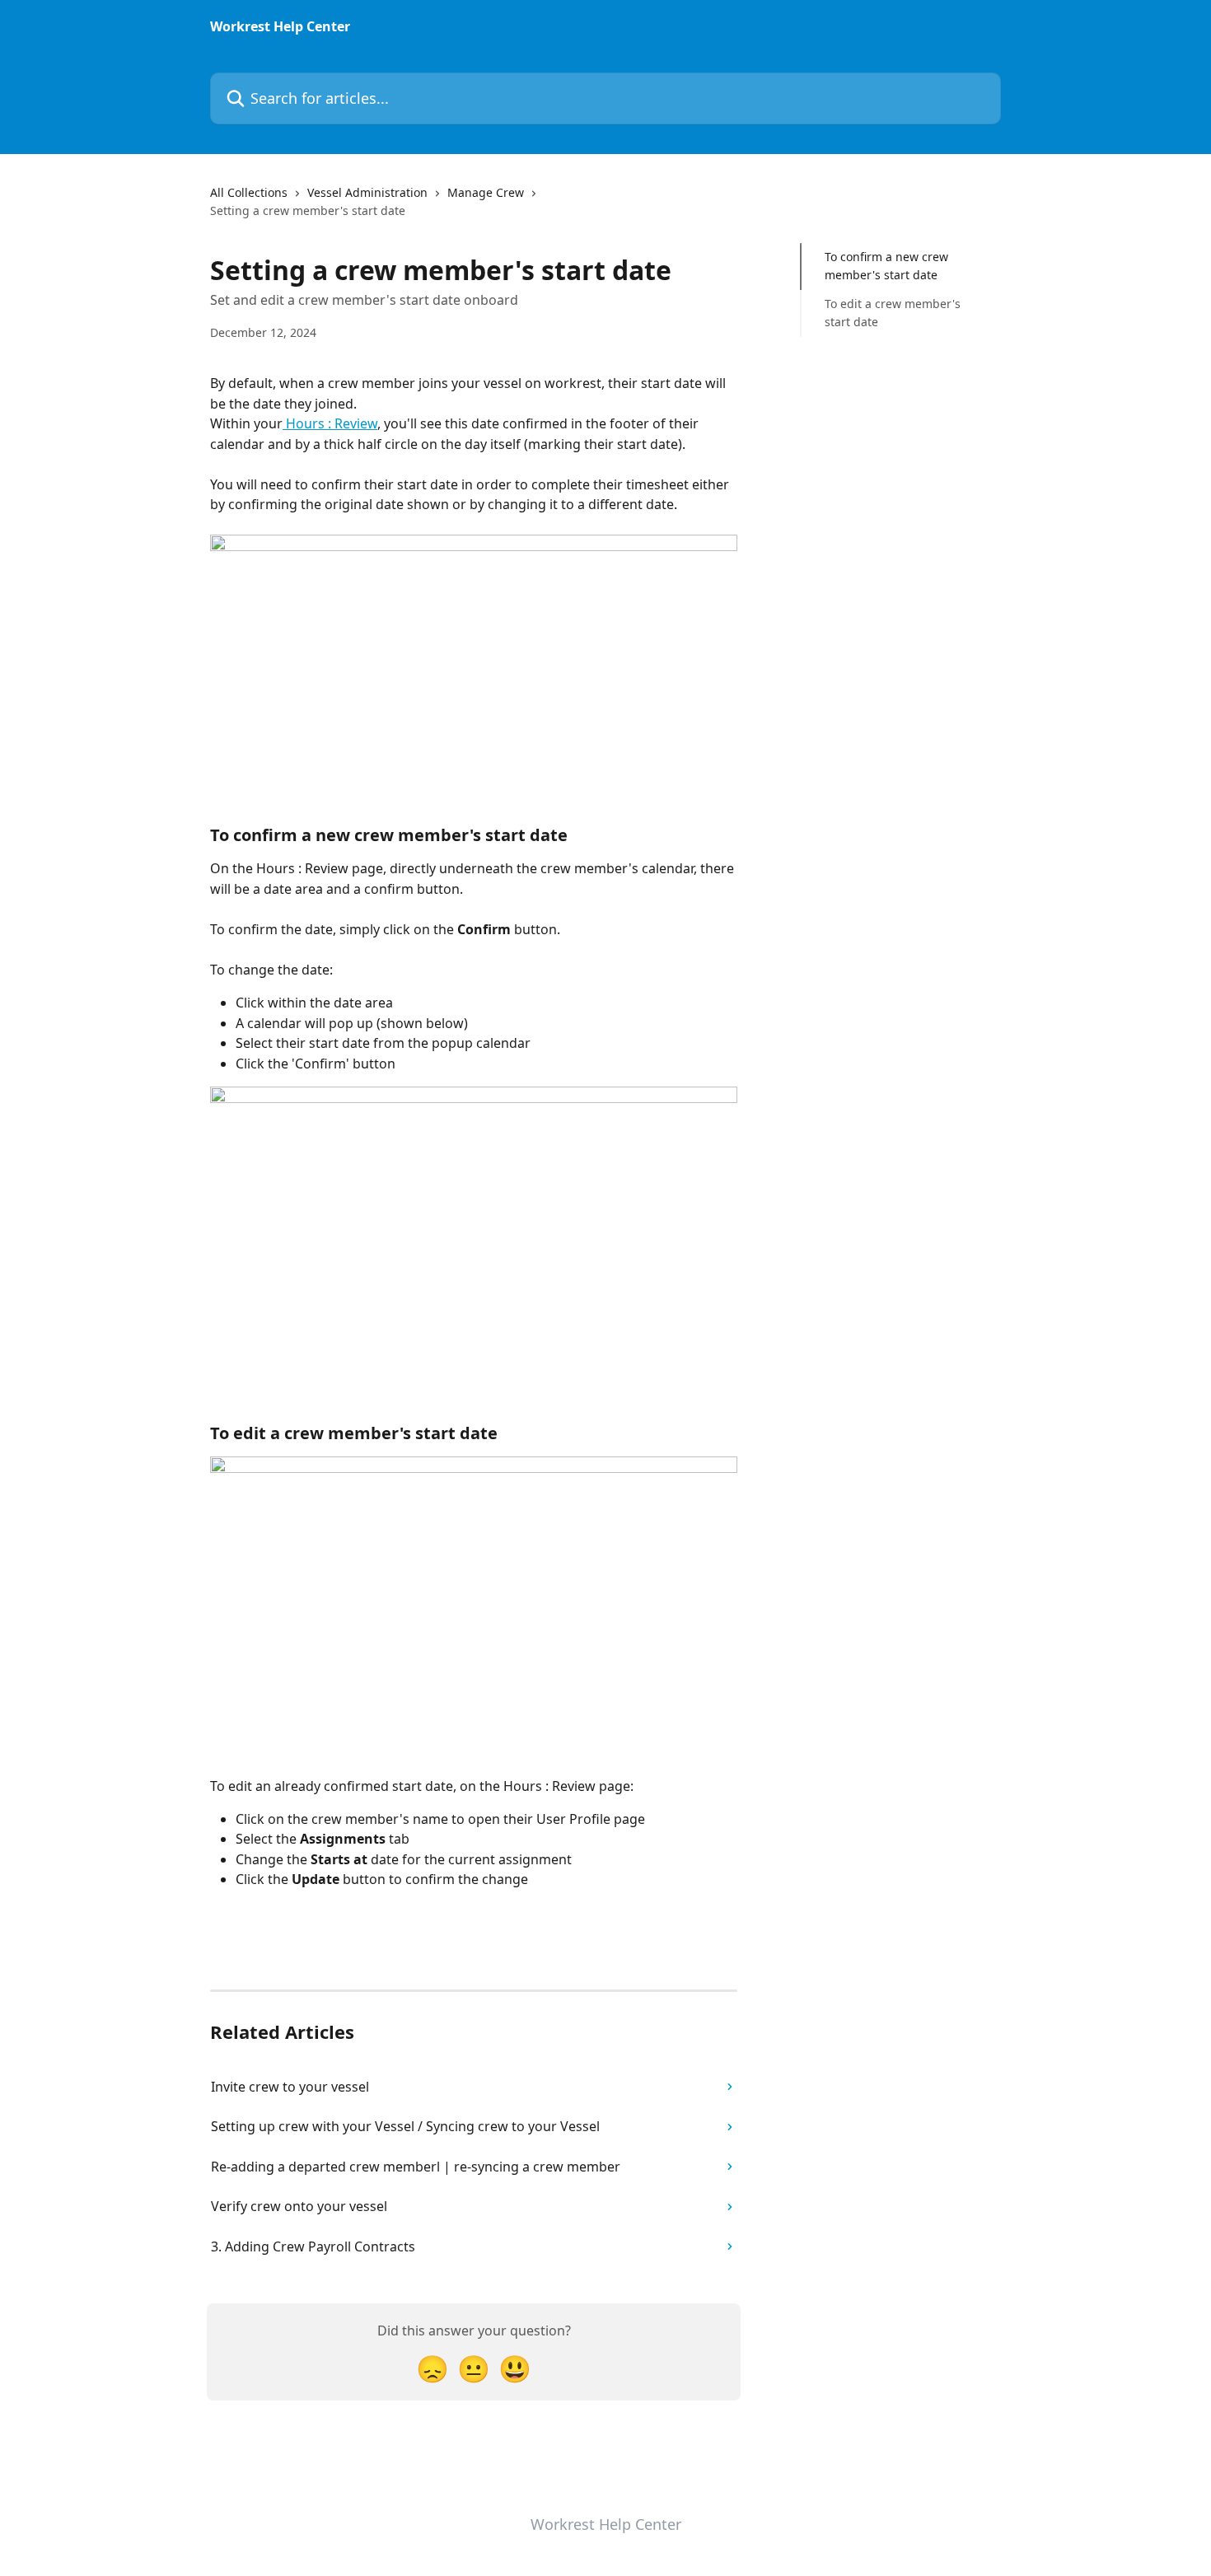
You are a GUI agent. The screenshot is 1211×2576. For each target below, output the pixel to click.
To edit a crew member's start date (893, 313)
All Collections (249, 192)
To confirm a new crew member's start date (886, 266)
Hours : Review (330, 423)
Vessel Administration (367, 192)
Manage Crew (486, 192)
